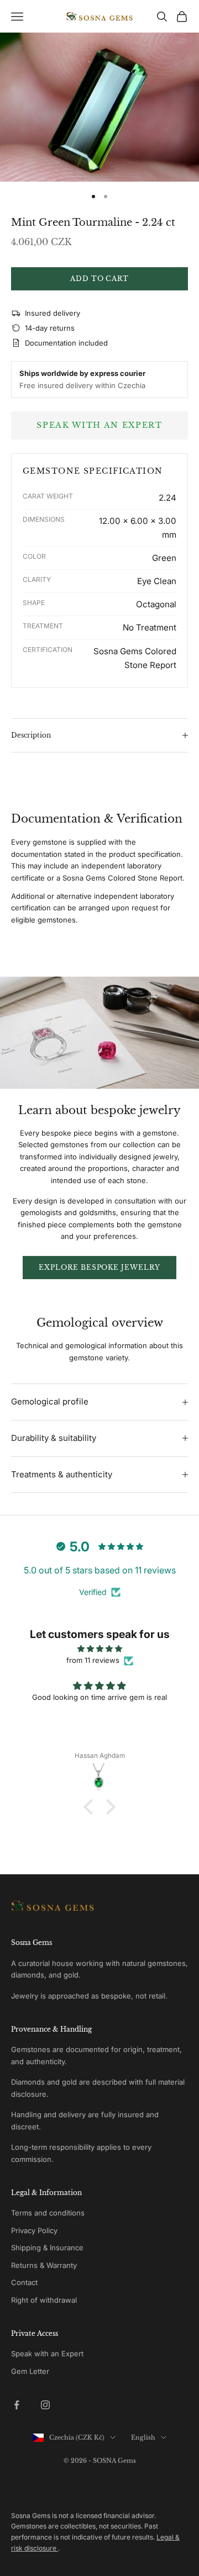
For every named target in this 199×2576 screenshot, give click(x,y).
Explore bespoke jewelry (99, 1267)
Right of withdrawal (44, 2300)
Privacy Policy (34, 2230)
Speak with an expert (99, 425)
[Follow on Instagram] (45, 2405)
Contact (24, 2282)
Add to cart (100, 279)
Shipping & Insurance (47, 2248)
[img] (99, 1649)
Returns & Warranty (44, 2265)
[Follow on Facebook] (17, 2405)
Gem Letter (30, 2371)
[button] (91, 1807)
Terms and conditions (48, 2213)
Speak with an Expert (47, 2354)
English (143, 2437)
